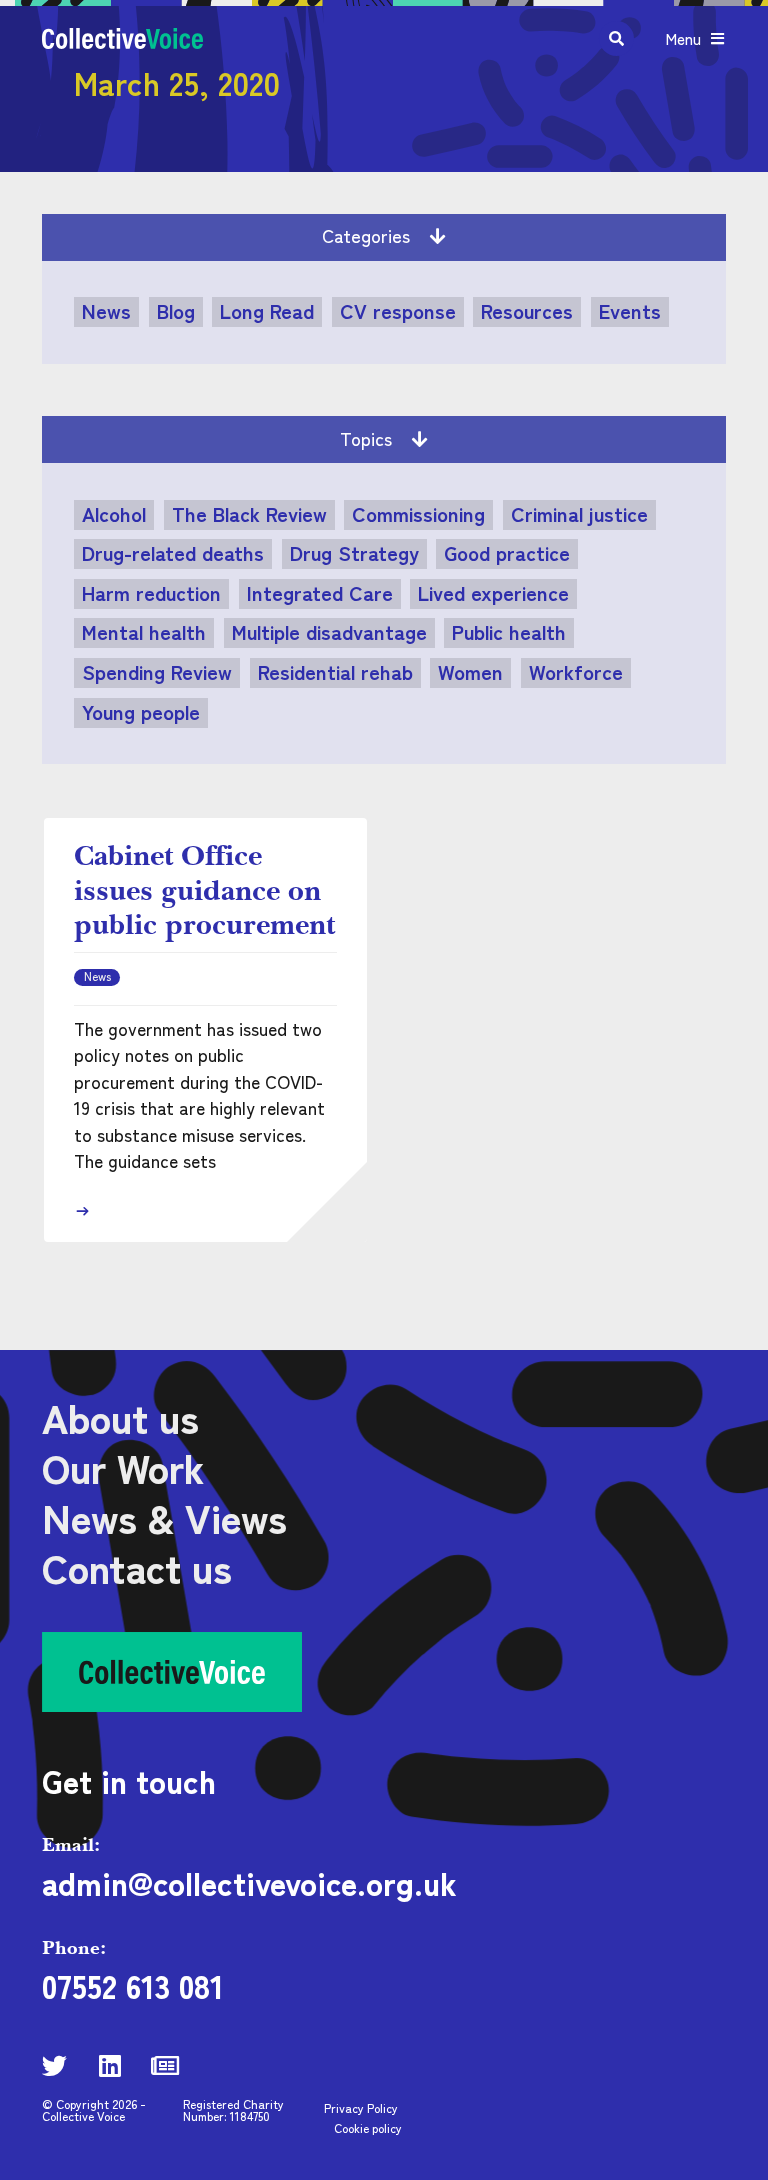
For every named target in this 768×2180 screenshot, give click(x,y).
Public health (509, 632)
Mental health (144, 632)
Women (470, 672)
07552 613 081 (133, 1985)
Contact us (137, 1567)
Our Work (123, 1467)
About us (120, 1417)
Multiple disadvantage (329, 632)
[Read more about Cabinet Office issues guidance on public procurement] (82, 1211)
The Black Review (249, 514)
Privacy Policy (361, 2107)
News (106, 311)
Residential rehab (335, 672)
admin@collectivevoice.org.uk (249, 1882)
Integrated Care (320, 593)
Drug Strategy (354, 553)
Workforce (576, 672)
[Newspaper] (164, 2065)
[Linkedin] (109, 2065)
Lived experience (493, 593)
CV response (398, 311)
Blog (176, 311)
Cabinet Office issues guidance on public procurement (204, 889)
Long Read (267, 311)
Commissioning (418, 514)
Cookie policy (368, 2127)
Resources (527, 311)
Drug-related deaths (173, 553)
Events (630, 311)
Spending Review (157, 672)
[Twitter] (54, 2065)
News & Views (164, 1517)
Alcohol (114, 514)
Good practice (507, 553)
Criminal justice (579, 514)
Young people (141, 712)
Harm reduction (151, 593)
